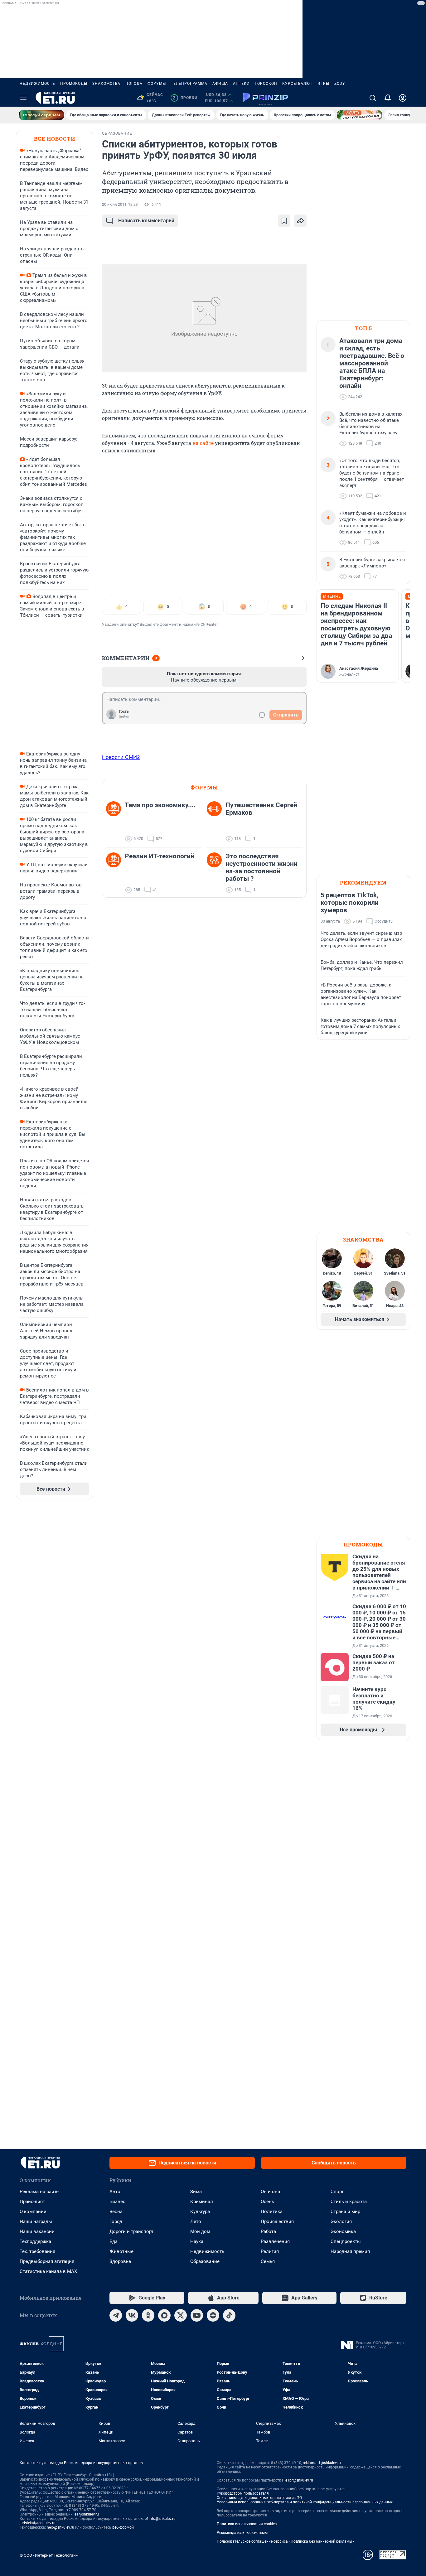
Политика (272, 2212)
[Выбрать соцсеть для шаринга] (300, 221)
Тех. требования (37, 2251)
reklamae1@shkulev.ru (322, 2463)
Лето (196, 2221)
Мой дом (200, 2231)
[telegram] (116, 2315)
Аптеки (241, 84)
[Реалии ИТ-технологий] (115, 873)
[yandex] (213, 2315)
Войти (124, 717)
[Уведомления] (388, 98)
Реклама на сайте (39, 2192)
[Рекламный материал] (265, 98)
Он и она (270, 2192)
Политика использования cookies (247, 2524)
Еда (114, 2241)
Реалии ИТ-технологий (160, 856)
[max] (164, 2315)
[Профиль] (403, 98)
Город (116, 2221)
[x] (181, 2315)
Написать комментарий (146, 221)
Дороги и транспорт (131, 2231)
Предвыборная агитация (47, 2261)
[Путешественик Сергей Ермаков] (216, 822)
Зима (196, 2192)
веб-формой (123, 2527)
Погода (134, 84)
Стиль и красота (349, 2202)
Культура (200, 2212)
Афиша (220, 84)
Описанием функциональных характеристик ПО (259, 2498)
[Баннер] (41, 115)
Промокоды (74, 84)
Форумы (157, 84)
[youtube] (197, 2315)
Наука (197, 2241)
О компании (33, 2212)
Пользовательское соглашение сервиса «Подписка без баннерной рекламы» (285, 2541)
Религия (270, 2251)
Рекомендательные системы (242, 2533)
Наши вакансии (37, 2231)
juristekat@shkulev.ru (38, 2523)
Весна (116, 2212)
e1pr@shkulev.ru (299, 2480)
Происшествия (277, 2221)
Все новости (55, 139)
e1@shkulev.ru (87, 2514)
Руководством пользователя (243, 2493)
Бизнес (117, 2202)
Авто (115, 2192)
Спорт (337, 2192)
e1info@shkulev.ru (160, 2519)
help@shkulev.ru (61, 2527)
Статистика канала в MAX (48, 2271)
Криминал (202, 2202)
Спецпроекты (346, 2241)
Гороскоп (266, 84)
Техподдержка (35, 2241)
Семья (268, 2261)
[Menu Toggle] (23, 98)
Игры (323, 84)
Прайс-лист (32, 2202)
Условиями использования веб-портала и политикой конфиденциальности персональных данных (305, 2502)
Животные (121, 2251)
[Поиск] (373, 98)
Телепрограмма (189, 84)
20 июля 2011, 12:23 (120, 205)
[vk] (132, 2315)
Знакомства (106, 84)
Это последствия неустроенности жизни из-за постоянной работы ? (261, 867)
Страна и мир (345, 2212)
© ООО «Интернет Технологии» (49, 2555)
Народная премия (350, 2251)
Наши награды (36, 2221)
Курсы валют (297, 84)
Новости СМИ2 (121, 757)
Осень (267, 2202)
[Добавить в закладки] (284, 221)
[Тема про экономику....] (115, 822)
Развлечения (275, 2241)
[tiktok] (229, 2315)
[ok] (148, 2315)
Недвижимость (37, 84)
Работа (268, 2231)
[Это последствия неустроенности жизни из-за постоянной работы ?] (216, 873)
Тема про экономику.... (160, 805)
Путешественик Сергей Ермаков (261, 809)
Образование (205, 2261)
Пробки (185, 98)
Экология (341, 2221)
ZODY (340, 84)
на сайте (203, 443)
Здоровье (120, 2261)
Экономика (343, 2231)
